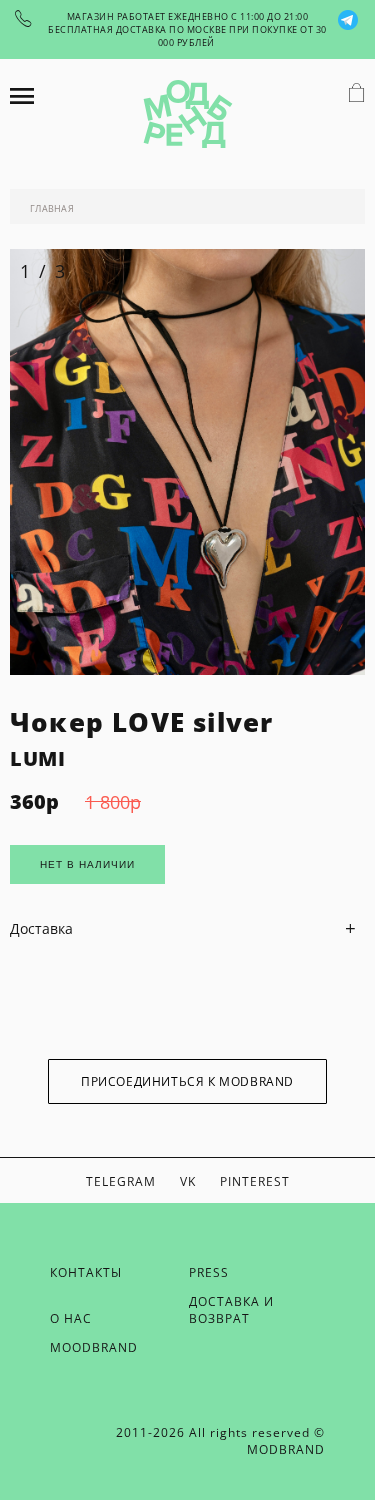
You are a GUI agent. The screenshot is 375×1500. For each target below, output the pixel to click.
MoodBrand (94, 1347)
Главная (52, 208)
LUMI (37, 758)
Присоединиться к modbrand (187, 1081)
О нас (71, 1318)
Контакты (86, 1272)
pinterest (255, 1181)
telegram (121, 1181)
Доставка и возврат (231, 1310)
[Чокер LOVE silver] (187, 669)
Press (209, 1272)
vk (188, 1181)
